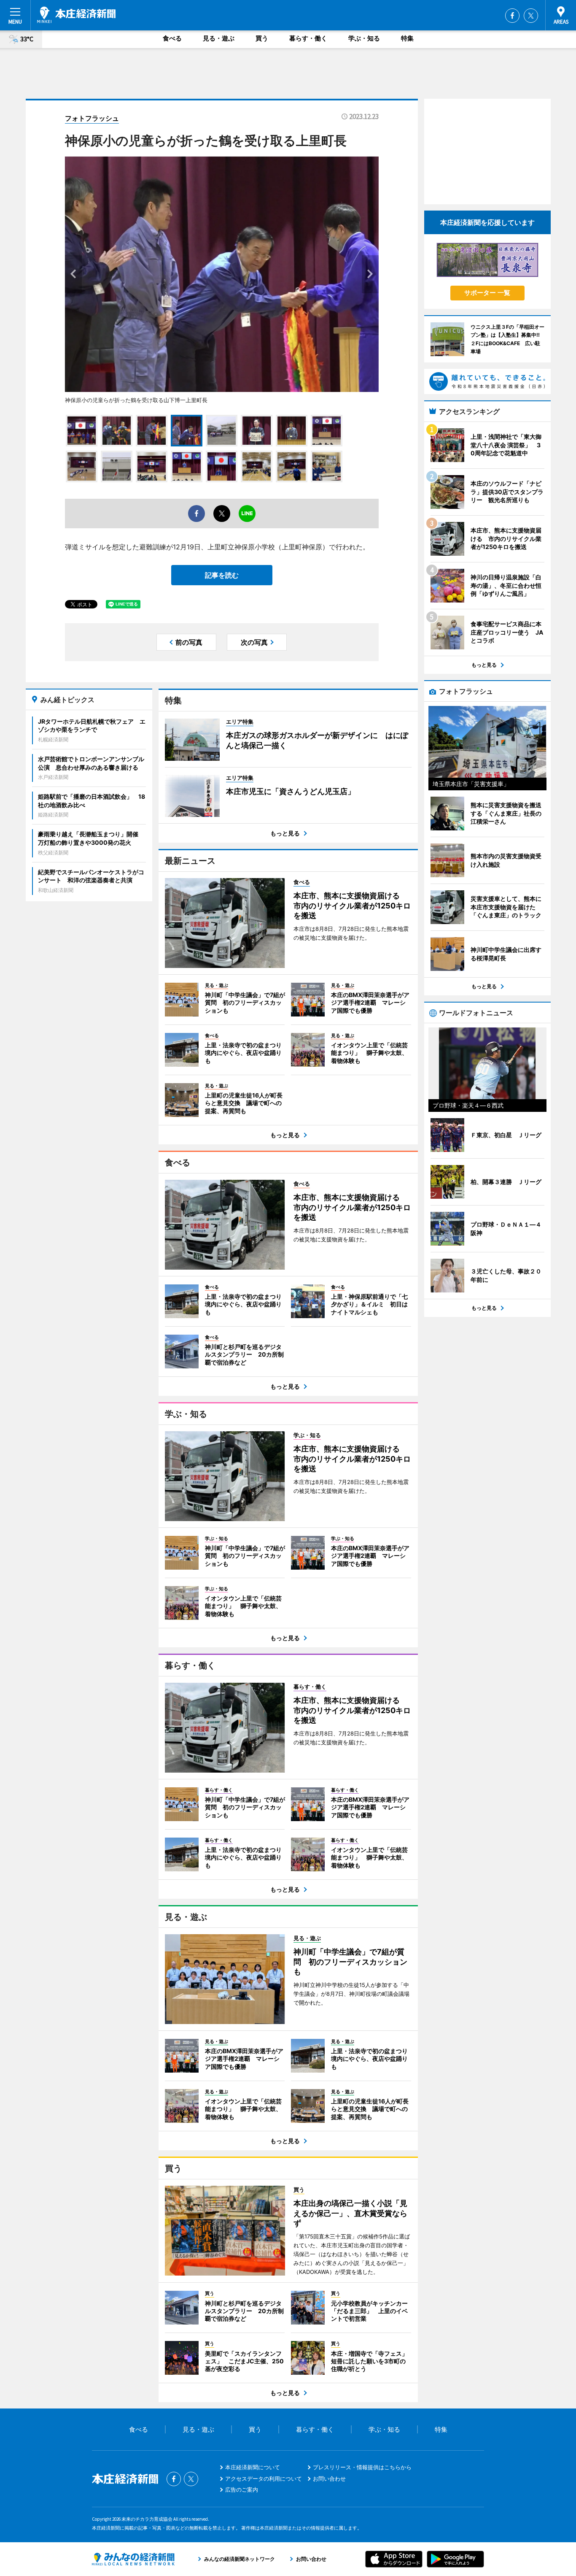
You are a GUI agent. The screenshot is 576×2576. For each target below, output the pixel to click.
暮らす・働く (308, 38)
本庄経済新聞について (253, 2467)
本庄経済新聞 (76, 15)
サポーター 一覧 (487, 293)
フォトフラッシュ (92, 118)
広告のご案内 (242, 2490)
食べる (172, 38)
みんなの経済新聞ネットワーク (133, 2559)
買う (262, 38)
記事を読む (222, 575)
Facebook (512, 16)
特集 (407, 38)
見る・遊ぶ (219, 38)
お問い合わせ (329, 2479)
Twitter (531, 16)
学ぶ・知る (364, 38)
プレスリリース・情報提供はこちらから (362, 2467)
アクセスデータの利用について (264, 2479)
